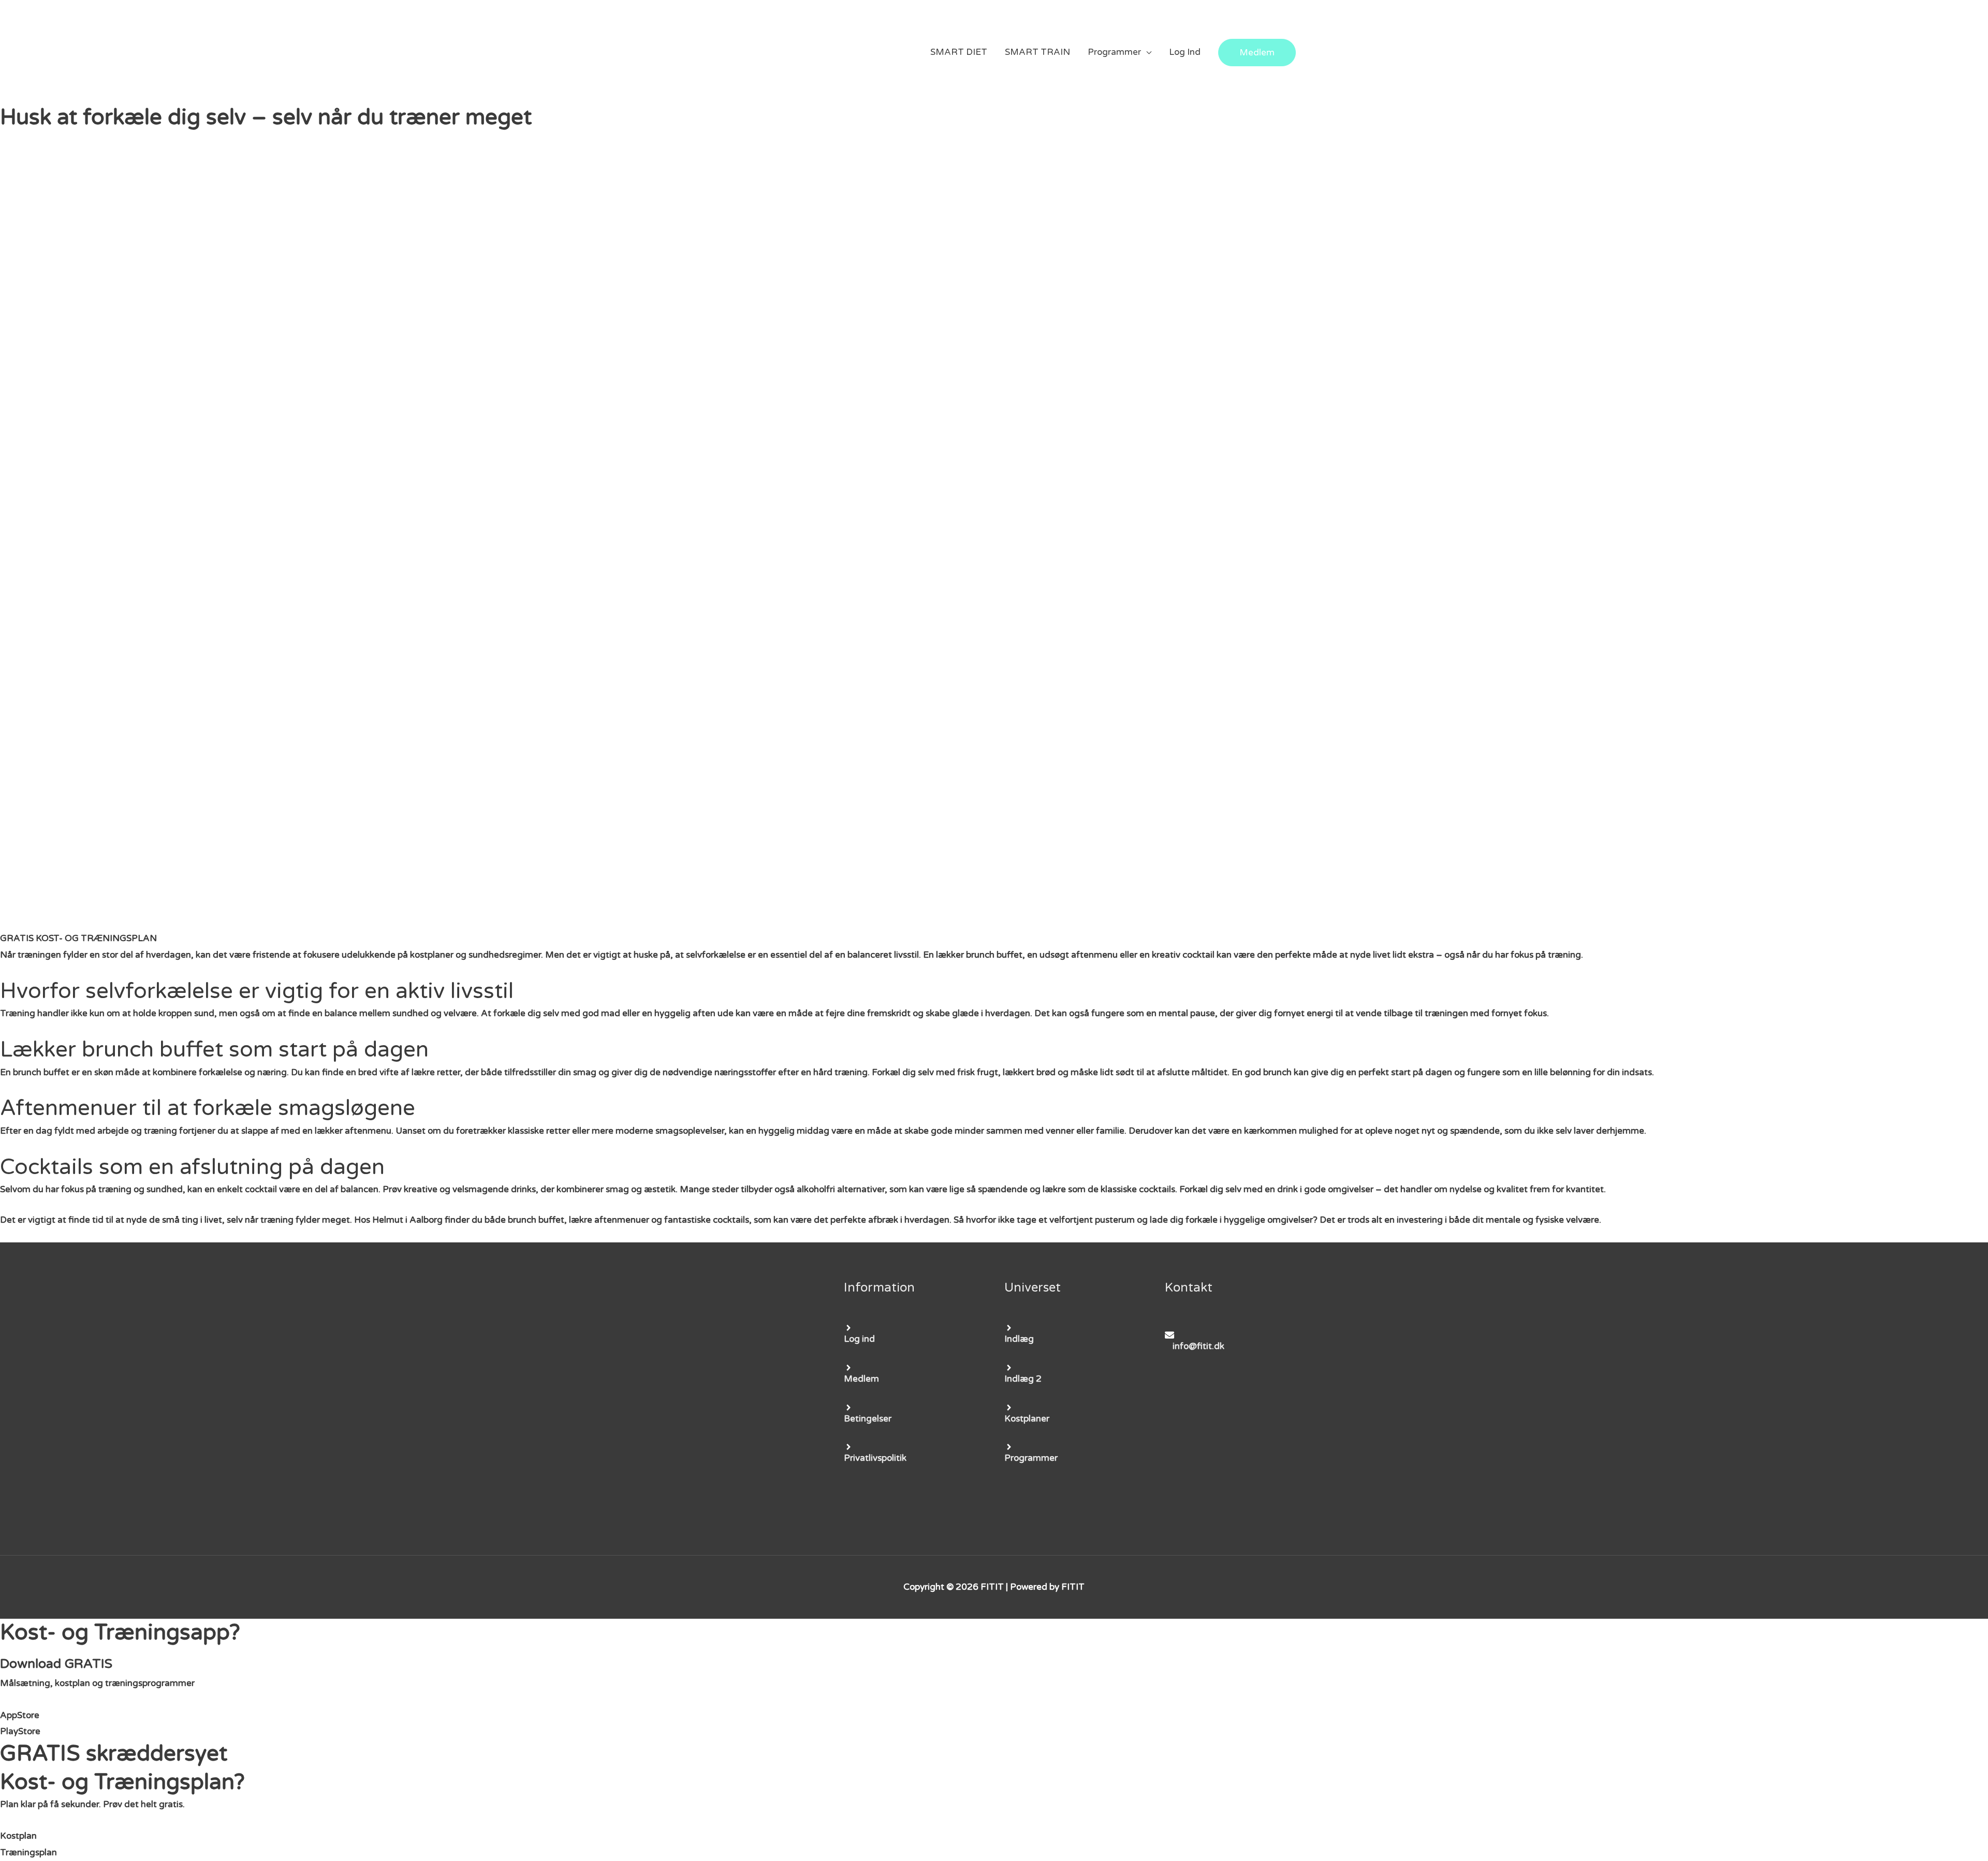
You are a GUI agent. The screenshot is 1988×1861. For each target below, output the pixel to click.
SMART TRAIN (1037, 52)
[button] (78, 938)
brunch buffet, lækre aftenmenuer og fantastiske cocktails (628, 1220)
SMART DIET (959, 52)
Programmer (1114, 52)
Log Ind (1185, 52)
